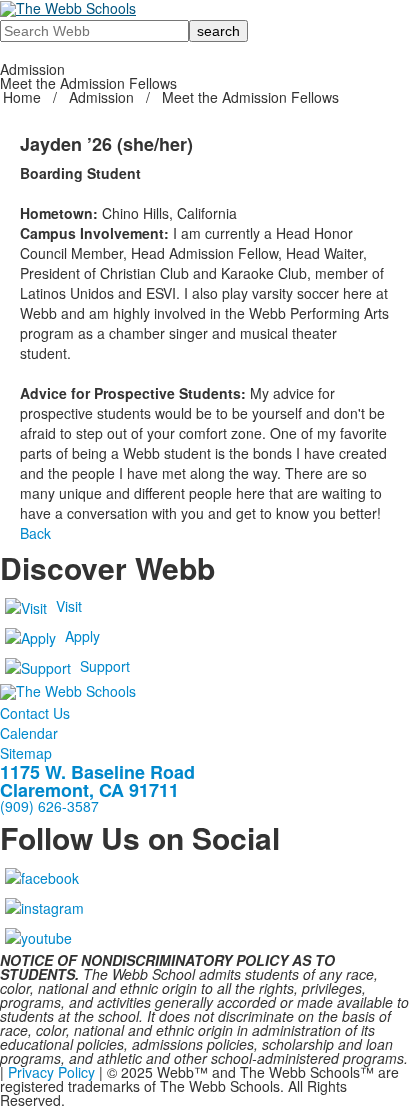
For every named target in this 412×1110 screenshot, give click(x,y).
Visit (69, 606)
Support (105, 666)
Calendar (29, 733)
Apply (82, 636)
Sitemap (26, 753)
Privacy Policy (51, 1072)
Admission (101, 97)
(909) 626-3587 (49, 806)
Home (24, 97)
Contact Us (35, 713)
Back (35, 533)
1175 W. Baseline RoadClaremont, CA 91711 (97, 781)
